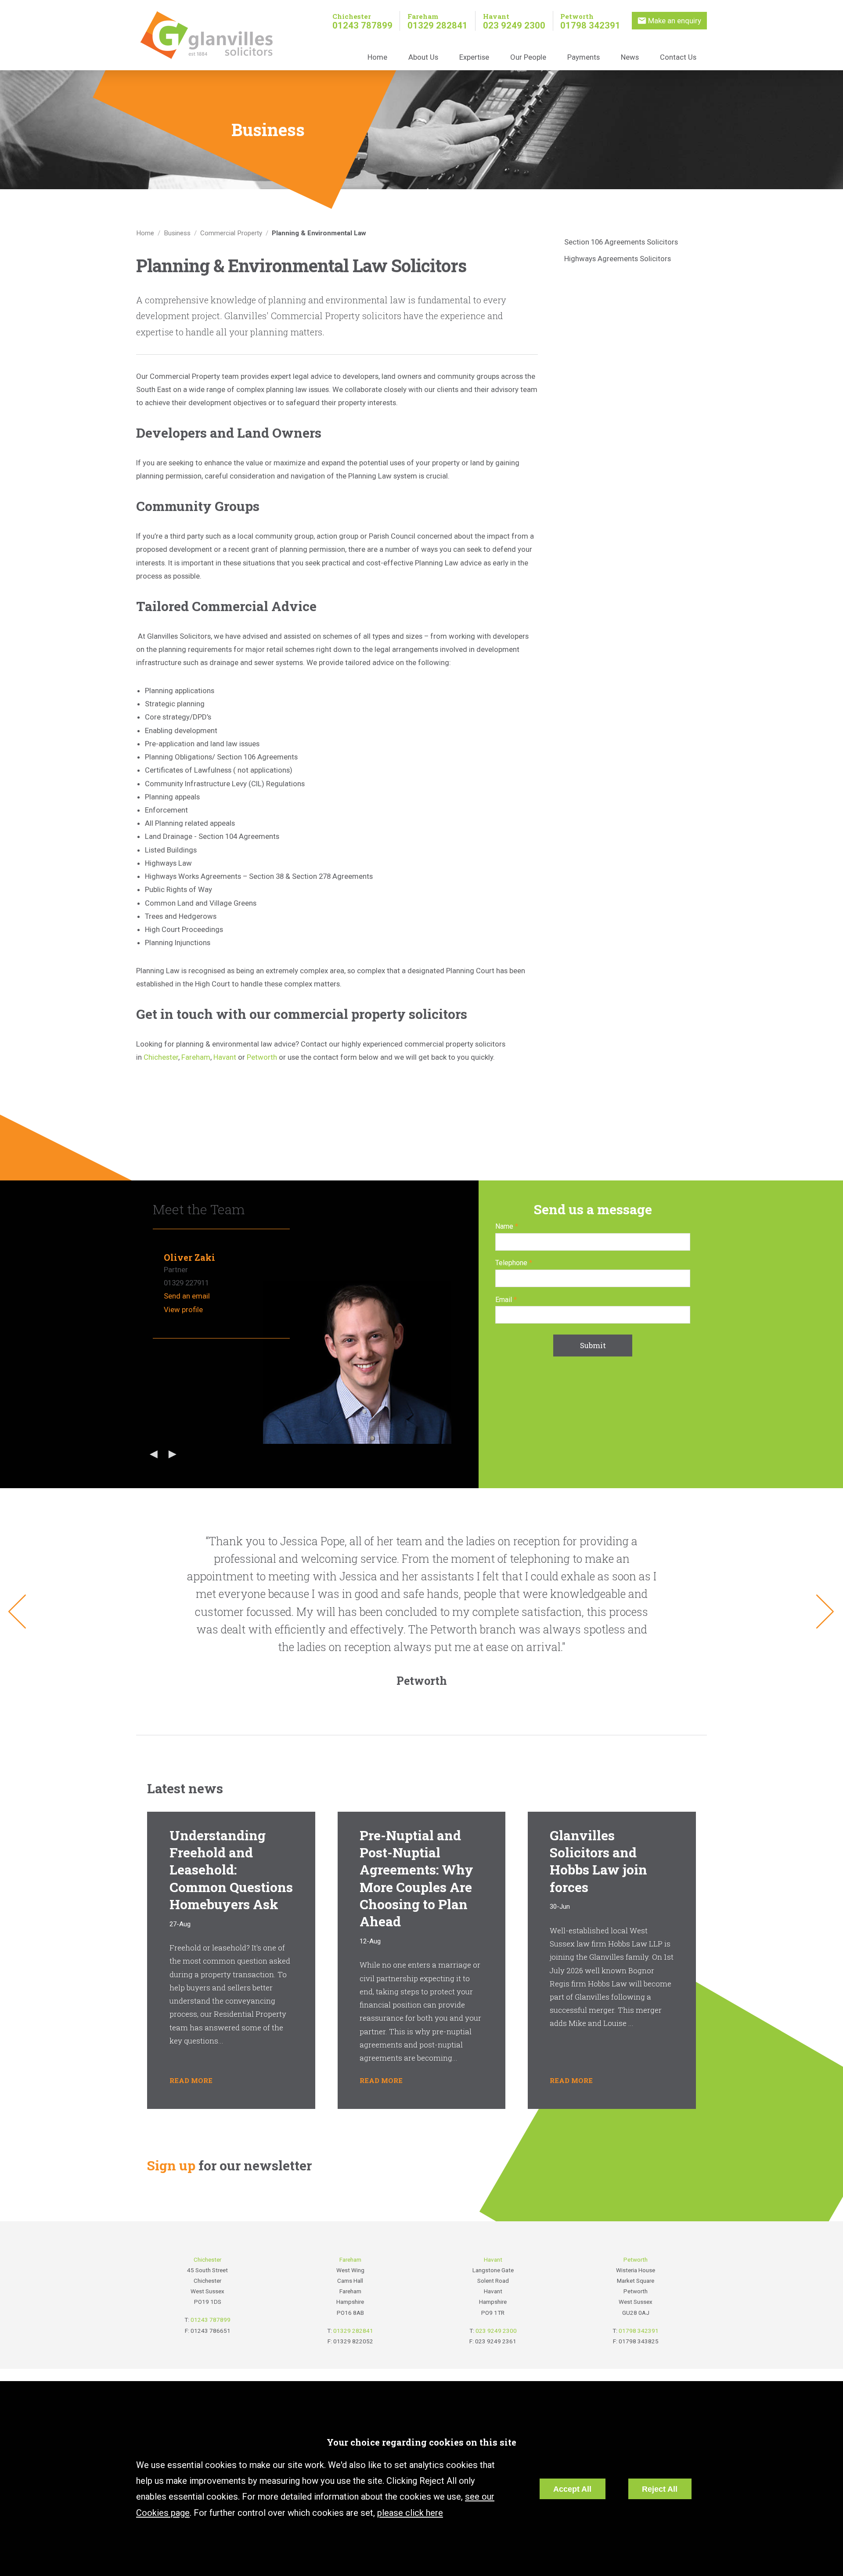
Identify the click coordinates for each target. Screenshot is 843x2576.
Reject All (660, 2489)
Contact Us (678, 57)
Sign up (171, 2165)
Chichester (352, 16)
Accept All (572, 2489)
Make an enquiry (675, 21)
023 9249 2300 (514, 25)
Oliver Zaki (189, 1257)
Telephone (511, 1263)
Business (177, 233)
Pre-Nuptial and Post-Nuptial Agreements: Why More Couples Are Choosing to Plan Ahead (416, 1878)
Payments (584, 57)
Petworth (577, 16)
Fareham (423, 16)
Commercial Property (231, 233)
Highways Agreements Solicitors (618, 259)
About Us (423, 57)
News (630, 57)
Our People (528, 57)
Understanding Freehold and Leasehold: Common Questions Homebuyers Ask (231, 1869)
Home (377, 57)
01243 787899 (362, 25)
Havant (496, 16)
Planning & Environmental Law (319, 233)
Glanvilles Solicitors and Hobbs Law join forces (598, 1861)
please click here (410, 2513)
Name (504, 1226)
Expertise (474, 57)
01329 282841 (438, 25)
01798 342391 (590, 25)
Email (504, 1300)
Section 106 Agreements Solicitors (621, 242)
